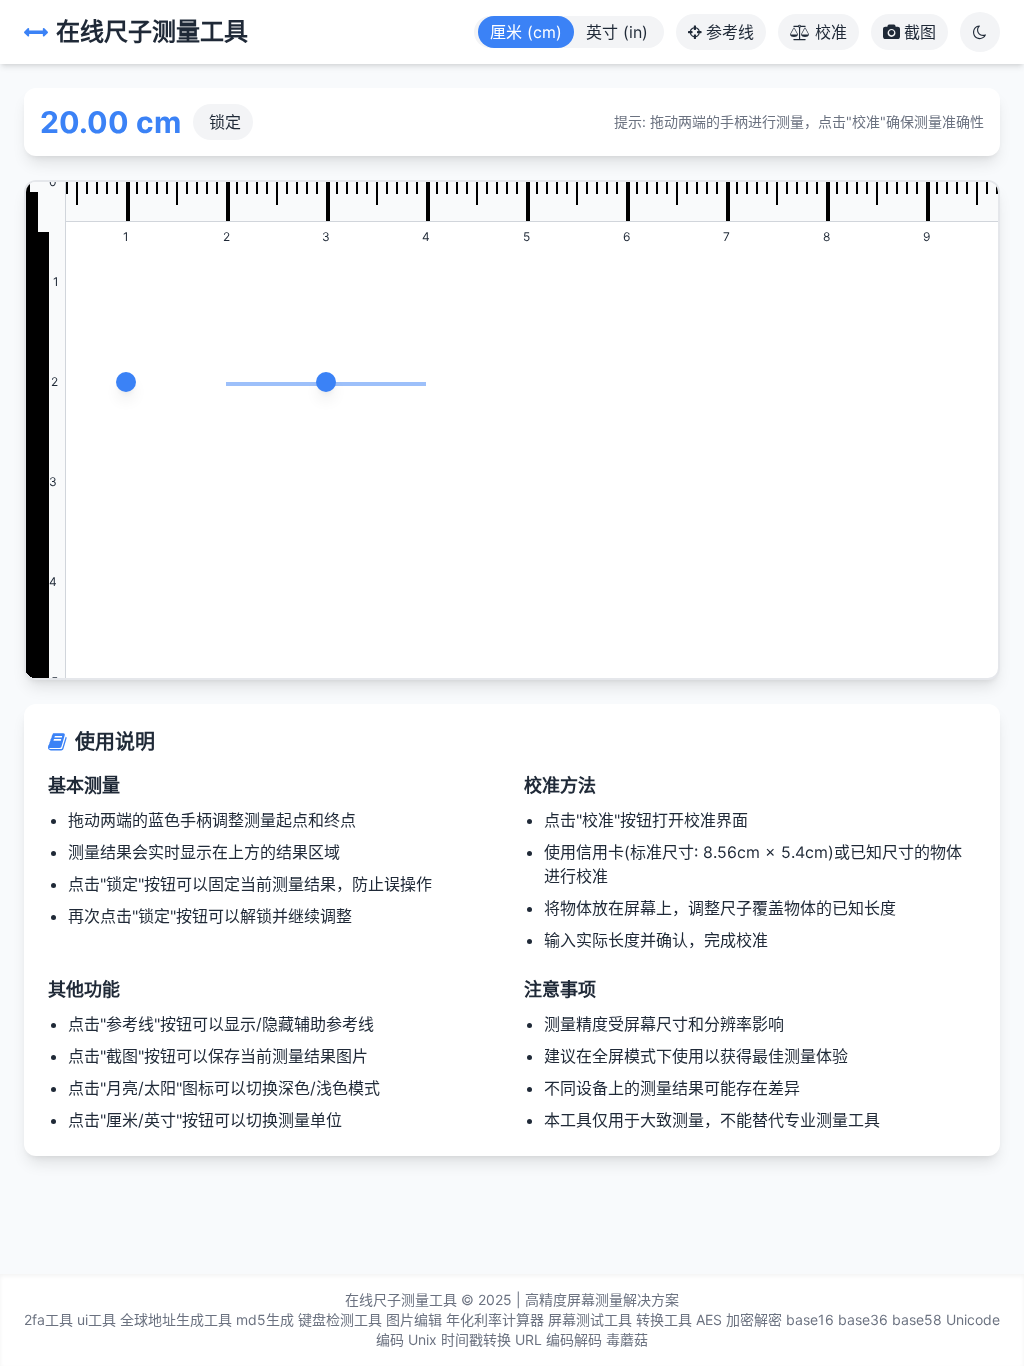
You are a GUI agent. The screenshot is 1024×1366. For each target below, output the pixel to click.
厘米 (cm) (526, 32)
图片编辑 (414, 1319)
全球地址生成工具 (176, 1319)
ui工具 (96, 1319)
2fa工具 (48, 1319)
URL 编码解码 (558, 1339)
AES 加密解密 (739, 1319)
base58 (917, 1319)
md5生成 (265, 1319)
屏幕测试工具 (590, 1319)
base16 (810, 1319)
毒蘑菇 (627, 1339)
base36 (863, 1319)
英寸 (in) (617, 32)
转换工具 (664, 1319)
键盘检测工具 (340, 1319)
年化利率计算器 (495, 1319)
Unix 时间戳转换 (459, 1339)
